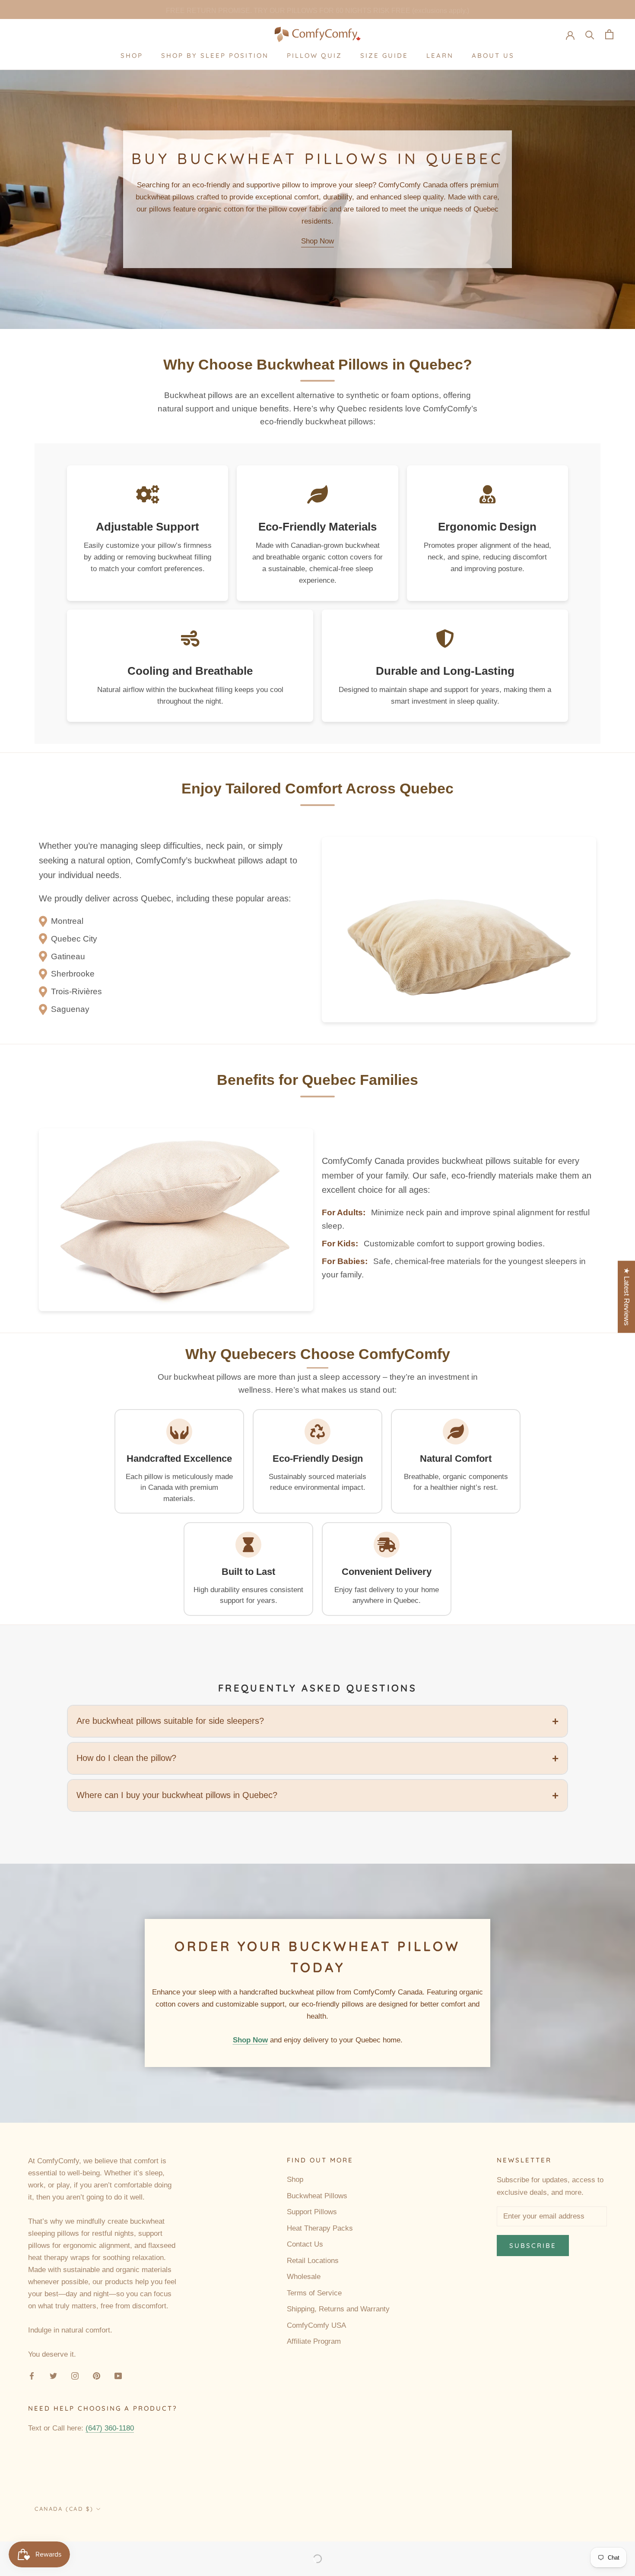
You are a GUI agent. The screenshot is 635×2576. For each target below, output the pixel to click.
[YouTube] (118, 2376)
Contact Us (305, 2244)
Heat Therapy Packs (320, 2228)
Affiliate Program (314, 2341)
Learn (440, 55)
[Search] (590, 34)
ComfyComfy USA (316, 2325)
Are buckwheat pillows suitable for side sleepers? (170, 1721)
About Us (493, 55)
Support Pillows (312, 2212)
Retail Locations (313, 2261)
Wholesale (304, 2277)
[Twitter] (53, 2376)
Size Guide (384, 55)
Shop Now (317, 241)
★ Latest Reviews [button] (627, 1297)
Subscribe (533, 2246)
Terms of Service (314, 2293)
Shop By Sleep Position (215, 55)
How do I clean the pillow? (126, 1758)
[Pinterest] (97, 2376)
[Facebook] (32, 2376)
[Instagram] (75, 2376)
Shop (132, 55)
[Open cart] (609, 34)
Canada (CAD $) (64, 2509)
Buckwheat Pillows (317, 2196)
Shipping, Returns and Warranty (338, 2309)
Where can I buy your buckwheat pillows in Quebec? (177, 1795)
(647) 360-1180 (110, 2428)
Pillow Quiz (314, 55)
